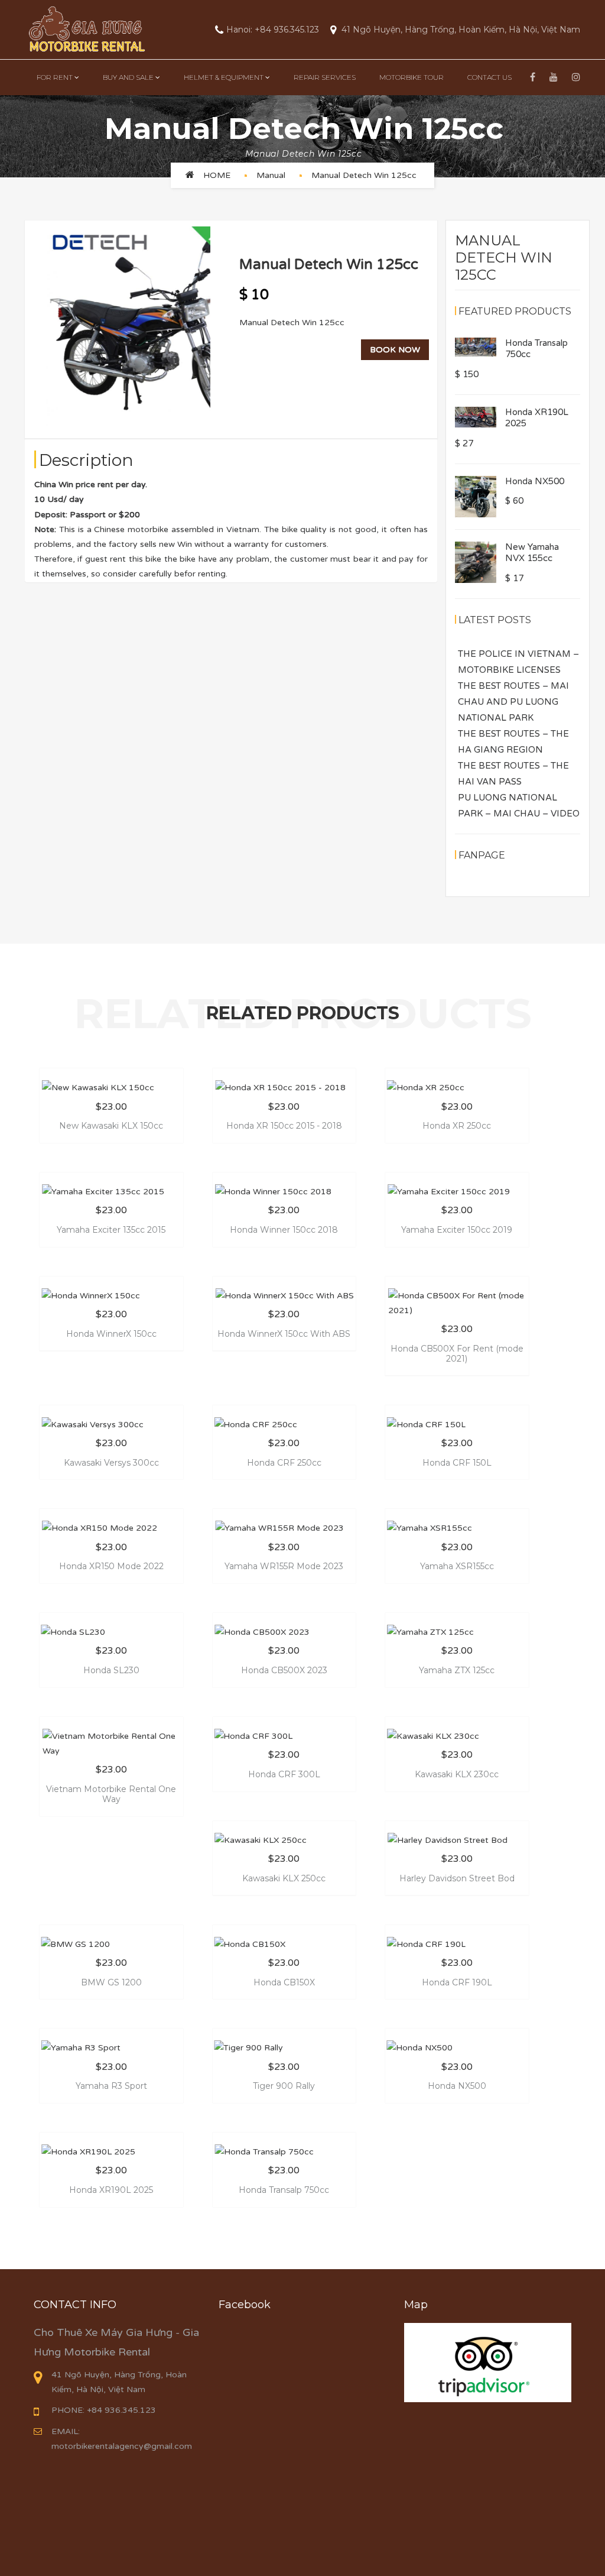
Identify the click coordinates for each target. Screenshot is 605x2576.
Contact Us (489, 77)
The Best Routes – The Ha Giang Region (513, 742)
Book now (395, 350)
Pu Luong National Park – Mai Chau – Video (519, 806)
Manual (271, 175)
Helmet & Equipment (224, 77)
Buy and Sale (128, 77)
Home (217, 175)
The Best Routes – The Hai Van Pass (513, 774)
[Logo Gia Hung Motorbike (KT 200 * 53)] (86, 29)
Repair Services (325, 77)
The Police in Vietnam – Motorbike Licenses (518, 662)
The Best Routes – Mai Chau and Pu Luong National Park (513, 702)
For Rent (55, 77)
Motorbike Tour (412, 77)
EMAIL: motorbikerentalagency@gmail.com (122, 2439)
